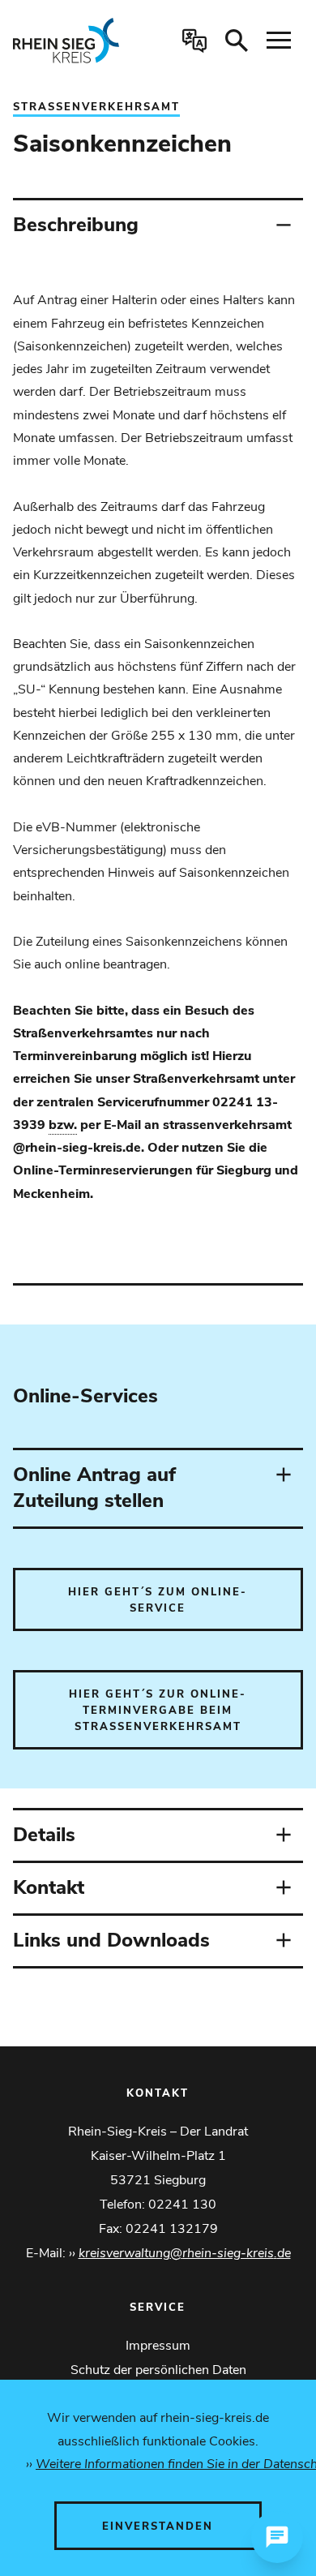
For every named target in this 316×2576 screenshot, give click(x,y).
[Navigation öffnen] (279, 41)
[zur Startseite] (74, 41)
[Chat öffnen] (277, 2537)
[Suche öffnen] (237, 41)
